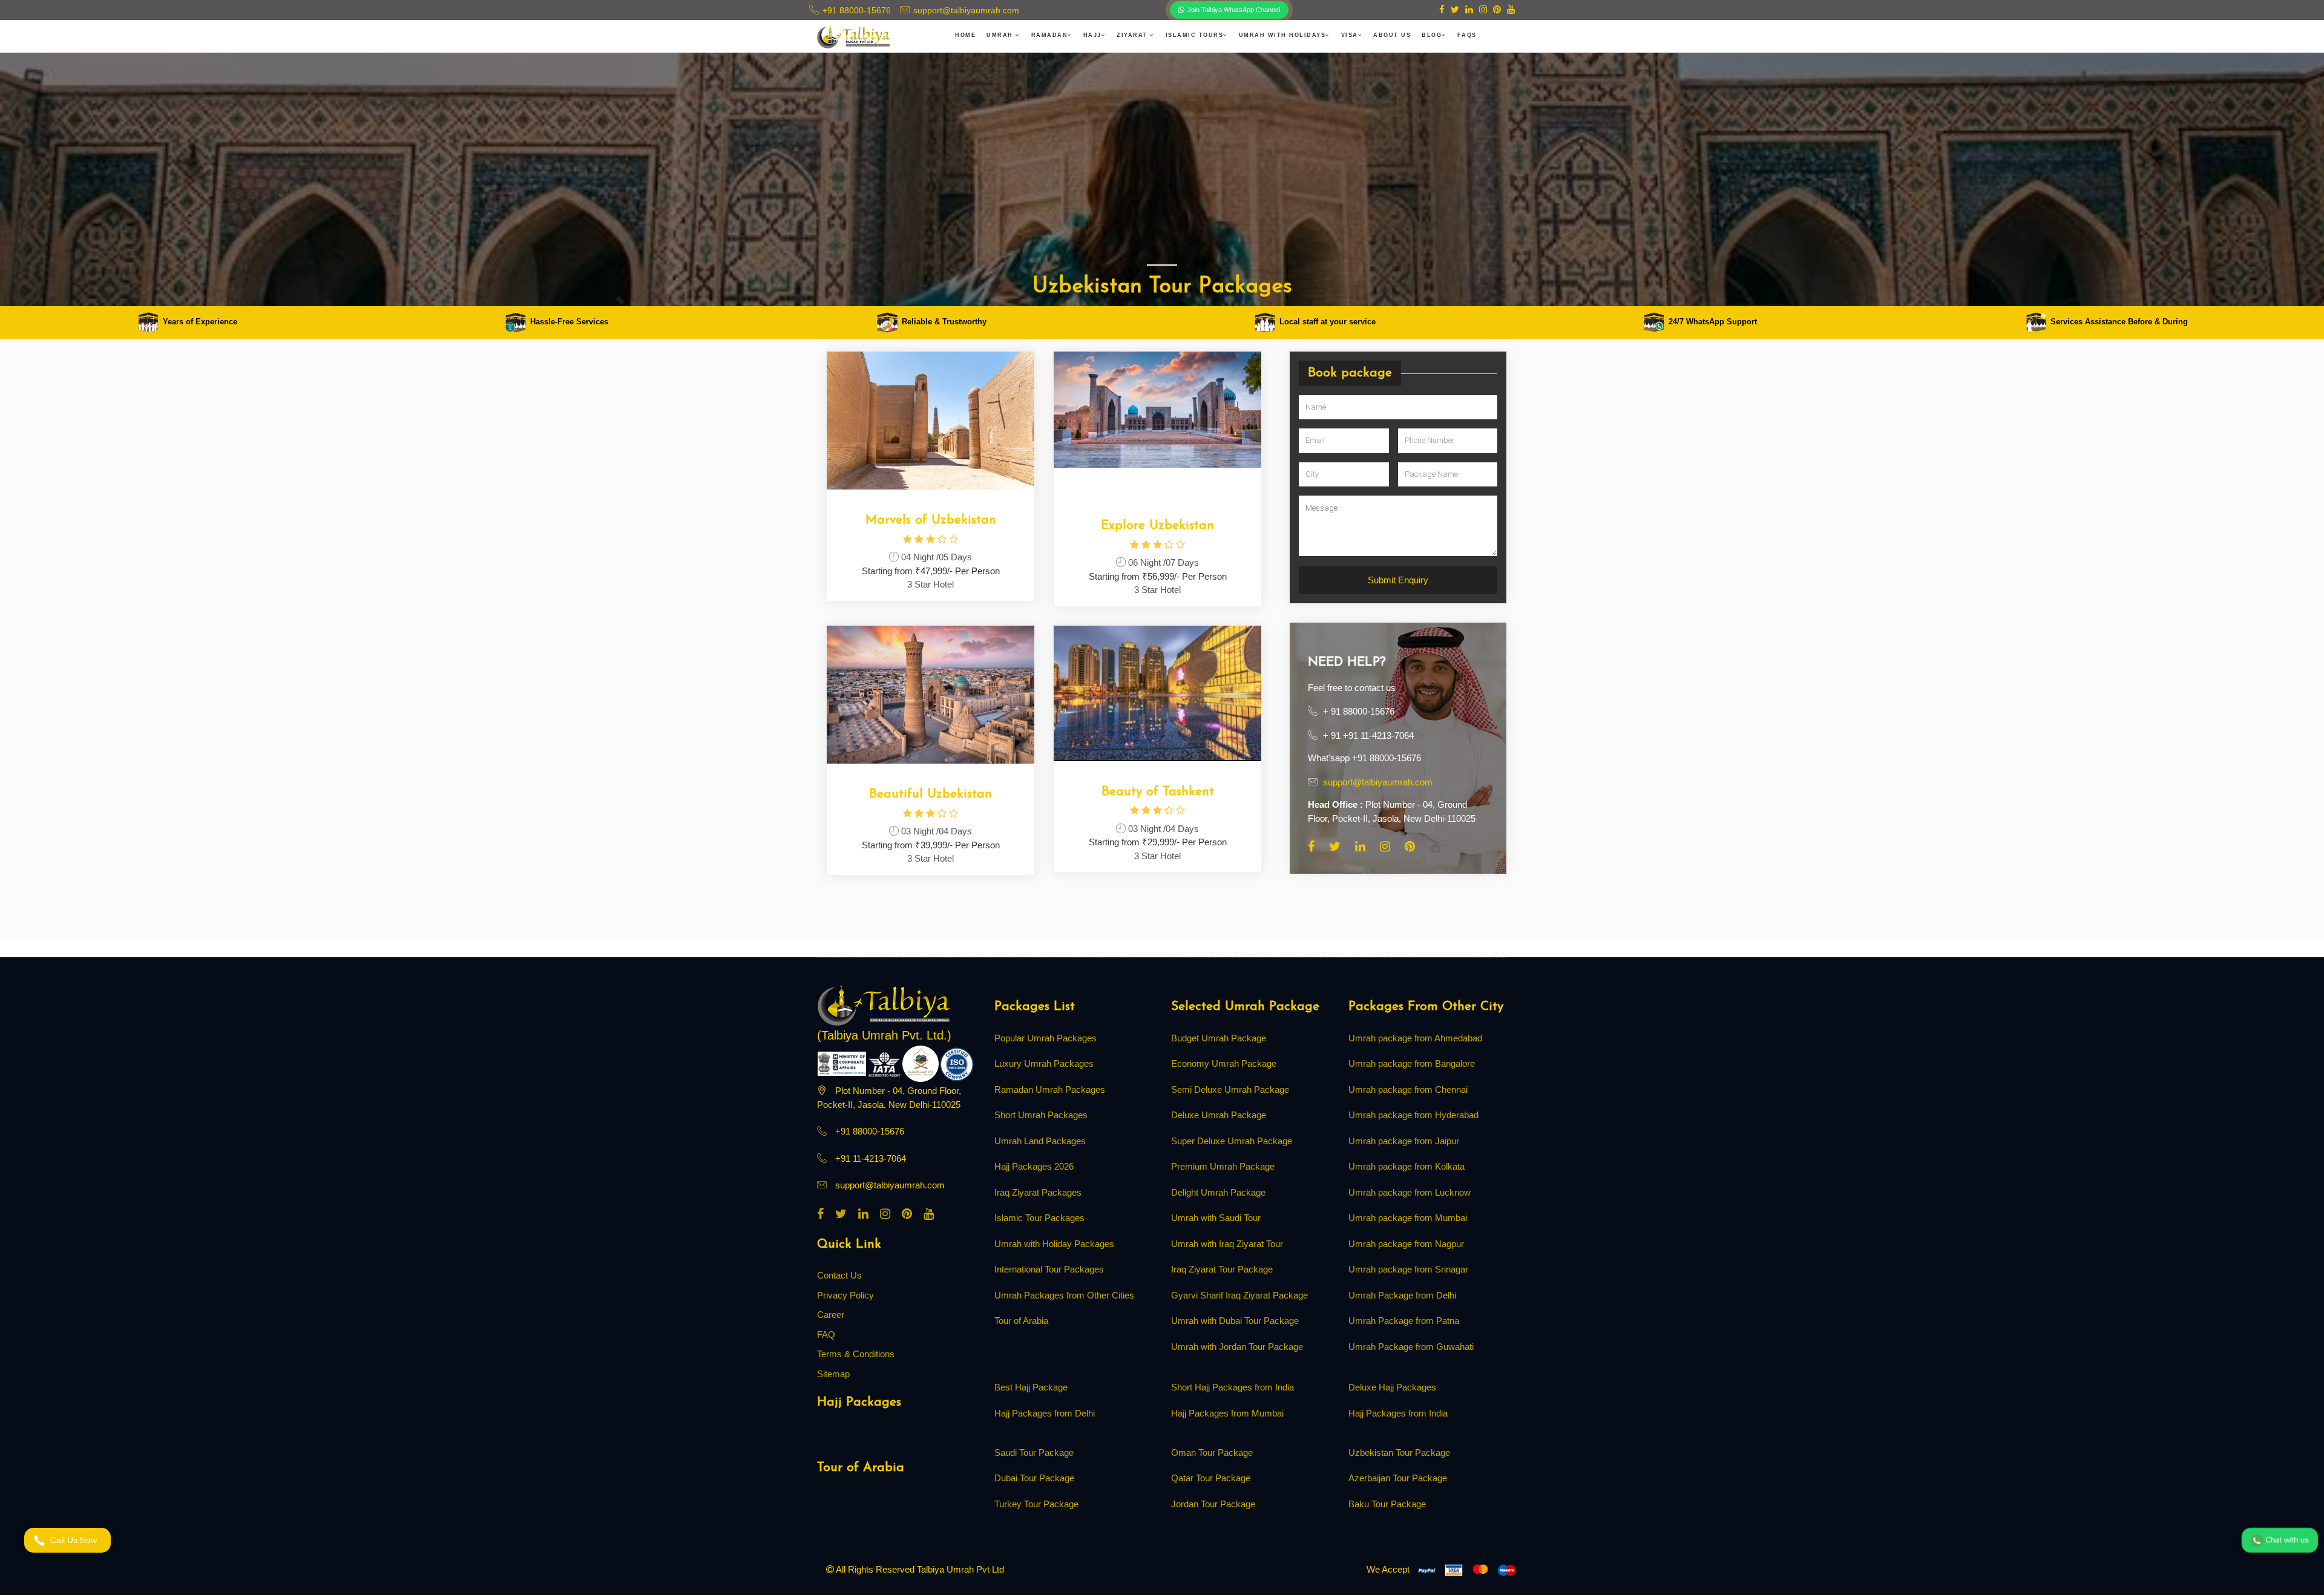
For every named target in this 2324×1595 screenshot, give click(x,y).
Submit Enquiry (1162, 922)
